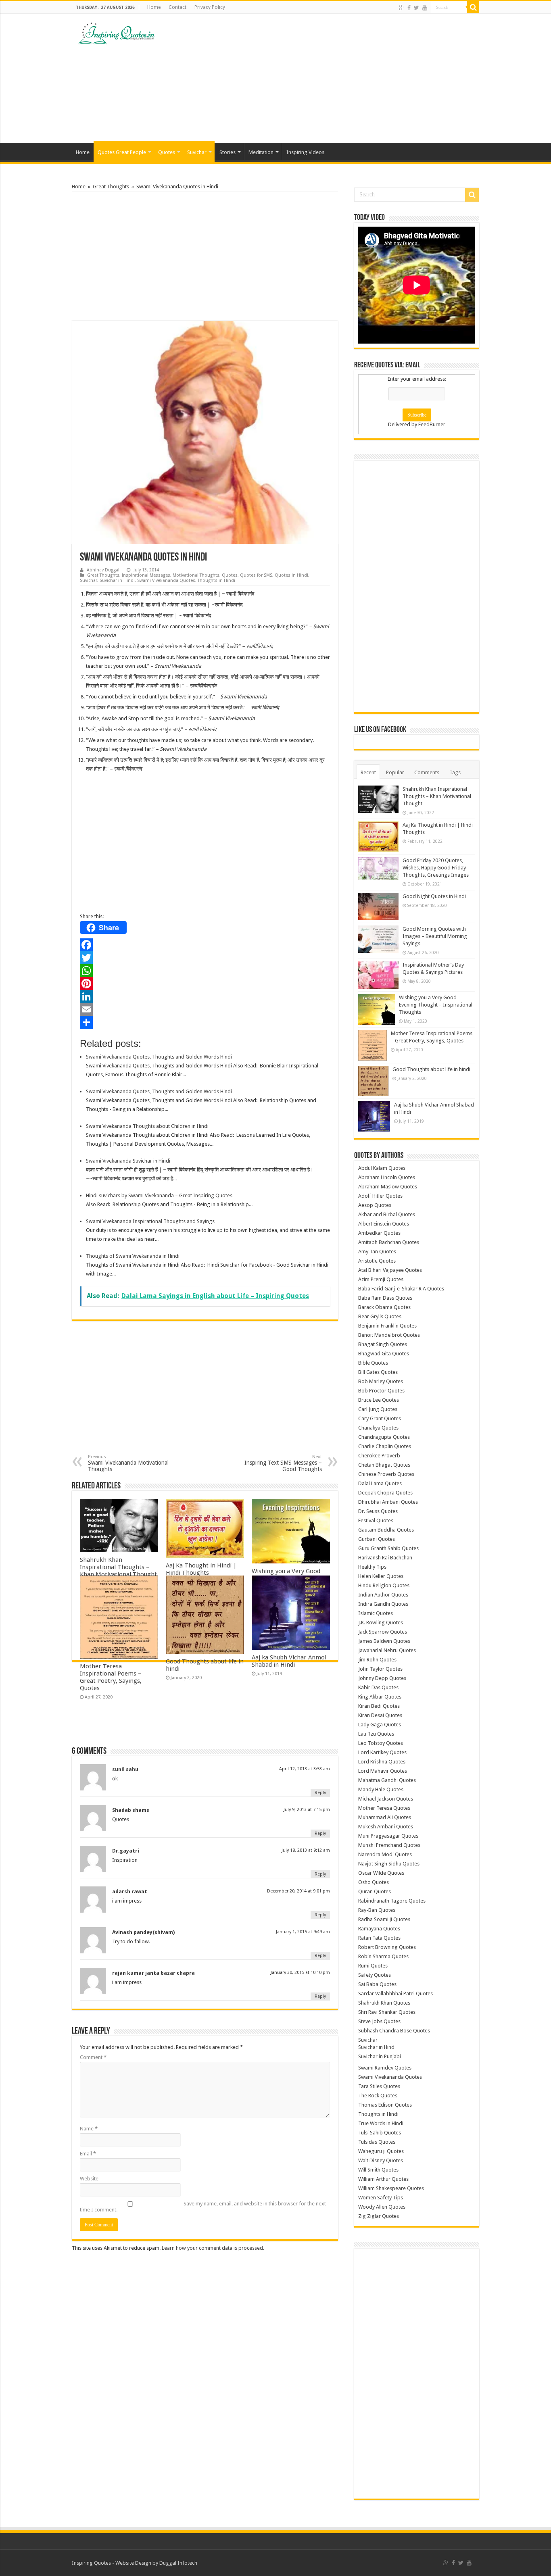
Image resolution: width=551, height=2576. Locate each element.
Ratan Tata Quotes (379, 1938)
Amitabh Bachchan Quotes (389, 1242)
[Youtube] (425, 8)
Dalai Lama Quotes (380, 1483)
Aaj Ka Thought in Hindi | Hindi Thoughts (201, 1569)
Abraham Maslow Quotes (388, 1187)
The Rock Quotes (378, 2096)
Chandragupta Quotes (384, 1437)
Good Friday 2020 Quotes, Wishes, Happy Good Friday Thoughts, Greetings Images (436, 868)
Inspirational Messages (146, 575)
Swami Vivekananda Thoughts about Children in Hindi (147, 1126)
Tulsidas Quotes (377, 2142)
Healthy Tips (372, 1567)
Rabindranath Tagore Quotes (392, 1901)
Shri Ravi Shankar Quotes (387, 2012)
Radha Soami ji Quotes (384, 1919)
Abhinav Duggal (103, 570)
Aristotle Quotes (377, 1261)
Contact (177, 7)
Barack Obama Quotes (384, 1307)
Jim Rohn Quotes (377, 1660)
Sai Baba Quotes (377, 1984)
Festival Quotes (376, 1520)
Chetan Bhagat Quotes (384, 1465)
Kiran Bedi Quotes (379, 1706)
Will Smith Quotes (378, 2170)
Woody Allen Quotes (382, 2207)
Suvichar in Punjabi (380, 2056)
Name (89, 2129)
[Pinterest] (205, 984)
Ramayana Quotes (379, 1929)
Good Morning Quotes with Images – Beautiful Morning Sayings (435, 936)
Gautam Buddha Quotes (386, 1530)
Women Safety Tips (381, 2198)
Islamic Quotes (376, 1613)
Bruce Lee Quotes (379, 1400)
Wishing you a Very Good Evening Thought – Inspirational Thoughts (436, 1005)
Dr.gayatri (126, 1851)
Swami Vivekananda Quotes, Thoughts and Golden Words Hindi (159, 1057)
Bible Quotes (373, 1363)
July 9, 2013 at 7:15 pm (307, 1810)
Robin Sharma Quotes (383, 1956)
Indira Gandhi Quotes (383, 1604)
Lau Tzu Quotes (376, 1734)
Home (154, 7)
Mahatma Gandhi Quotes (387, 1780)
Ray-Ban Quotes (377, 1910)
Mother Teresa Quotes (384, 1808)
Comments (427, 772)
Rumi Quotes (373, 1966)
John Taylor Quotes (380, 1669)
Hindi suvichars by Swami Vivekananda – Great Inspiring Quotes (159, 1195)
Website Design (133, 2563)
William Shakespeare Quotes (391, 2188)
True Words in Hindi (381, 2123)
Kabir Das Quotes (378, 1687)
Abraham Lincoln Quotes (387, 1177)
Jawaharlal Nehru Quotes (387, 1650)
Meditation (261, 152)
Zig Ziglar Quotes (379, 2216)
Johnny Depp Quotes (382, 1678)
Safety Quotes (375, 1975)
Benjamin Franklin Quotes (387, 1326)
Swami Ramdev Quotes (385, 2068)
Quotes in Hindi (291, 575)
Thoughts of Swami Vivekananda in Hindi (133, 1256)
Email (88, 2154)
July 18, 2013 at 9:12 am (306, 1850)
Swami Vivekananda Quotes (166, 580)
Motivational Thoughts (196, 575)
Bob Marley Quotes (381, 1381)
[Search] (473, 7)
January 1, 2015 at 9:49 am (303, 1932)
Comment (93, 2057)
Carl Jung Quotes (378, 1409)
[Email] (205, 1009)
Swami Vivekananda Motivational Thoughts (128, 1463)
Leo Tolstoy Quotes (381, 1743)
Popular (395, 772)
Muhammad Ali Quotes (385, 1817)
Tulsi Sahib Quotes (380, 2133)
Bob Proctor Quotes (381, 1391)
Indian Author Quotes (383, 1595)
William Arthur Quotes (383, 2179)
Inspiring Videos (305, 152)
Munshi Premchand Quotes (389, 1845)
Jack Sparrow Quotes (383, 1632)
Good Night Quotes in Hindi (434, 896)
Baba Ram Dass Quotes (385, 1298)
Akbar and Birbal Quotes (387, 1214)
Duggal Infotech (178, 2563)
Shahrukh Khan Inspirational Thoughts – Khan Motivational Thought (118, 1567)
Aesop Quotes (375, 1205)
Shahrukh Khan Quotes (384, 2003)
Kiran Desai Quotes (380, 1715)
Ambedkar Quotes (379, 1233)
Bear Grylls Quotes (380, 1316)
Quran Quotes (375, 1891)
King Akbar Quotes (380, 1697)
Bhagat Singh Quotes (383, 1344)
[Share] (205, 1022)
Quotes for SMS (256, 575)
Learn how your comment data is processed (212, 2248)
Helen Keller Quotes (381, 1576)
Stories (227, 152)
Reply (320, 1793)
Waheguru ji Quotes (381, 2151)
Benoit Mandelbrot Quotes (389, 1335)
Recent (368, 772)
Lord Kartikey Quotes (382, 1752)
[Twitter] (416, 8)
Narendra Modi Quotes (385, 1854)
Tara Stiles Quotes (379, 2086)
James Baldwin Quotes (384, 1641)
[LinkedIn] (205, 996)
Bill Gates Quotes (378, 1372)
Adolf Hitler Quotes (380, 1196)
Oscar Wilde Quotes (381, 1873)
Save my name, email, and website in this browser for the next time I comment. (203, 2207)
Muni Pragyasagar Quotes (388, 1836)
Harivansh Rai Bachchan (385, 1558)
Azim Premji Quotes (381, 1279)
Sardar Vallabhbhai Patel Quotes (396, 1993)
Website (89, 2179)
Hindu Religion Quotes (384, 1585)
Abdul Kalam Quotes (382, 1168)
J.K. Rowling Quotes (381, 1623)
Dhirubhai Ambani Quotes (388, 1502)
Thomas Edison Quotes (385, 2105)
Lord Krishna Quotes (382, 1762)
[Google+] (402, 8)
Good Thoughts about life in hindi (431, 1069)
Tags (455, 772)
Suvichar (197, 152)
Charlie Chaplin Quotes (385, 1446)
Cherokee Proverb (379, 1456)
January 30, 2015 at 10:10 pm (300, 1973)
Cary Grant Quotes (380, 1418)
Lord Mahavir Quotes (383, 1771)
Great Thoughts (111, 187)
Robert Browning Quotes (387, 1947)
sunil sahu (125, 1769)
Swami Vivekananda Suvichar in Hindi (128, 1161)
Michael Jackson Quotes (386, 1799)
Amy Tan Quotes (377, 1252)
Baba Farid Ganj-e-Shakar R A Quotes (401, 1289)
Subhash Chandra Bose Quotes (394, 2031)
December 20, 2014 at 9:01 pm (298, 1891)
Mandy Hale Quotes (381, 1789)
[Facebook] (409, 8)
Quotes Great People (122, 152)
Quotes (167, 152)
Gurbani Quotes (377, 1539)
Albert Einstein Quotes (384, 1224)
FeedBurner (432, 424)
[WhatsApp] (205, 971)
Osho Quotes (374, 1882)
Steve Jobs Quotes (379, 2021)
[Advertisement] (326, 78)
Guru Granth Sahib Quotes (388, 1548)
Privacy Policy (210, 7)
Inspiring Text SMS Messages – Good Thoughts (283, 1463)
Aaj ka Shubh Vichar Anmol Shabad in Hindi (289, 1661)
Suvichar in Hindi (117, 580)
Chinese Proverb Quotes (386, 1474)
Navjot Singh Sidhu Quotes (389, 1864)
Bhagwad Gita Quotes (384, 1354)
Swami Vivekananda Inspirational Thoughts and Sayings (150, 1221)
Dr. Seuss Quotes (378, 1511)
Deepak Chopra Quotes (385, 1493)
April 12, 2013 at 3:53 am (305, 1769)
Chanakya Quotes (378, 1428)
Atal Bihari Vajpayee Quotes (390, 1270)
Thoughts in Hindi (216, 580)
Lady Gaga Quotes (380, 1725)
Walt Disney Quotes (381, 2160)
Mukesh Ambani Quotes (386, 1827)
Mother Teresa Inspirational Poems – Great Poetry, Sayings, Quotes (111, 1677)
